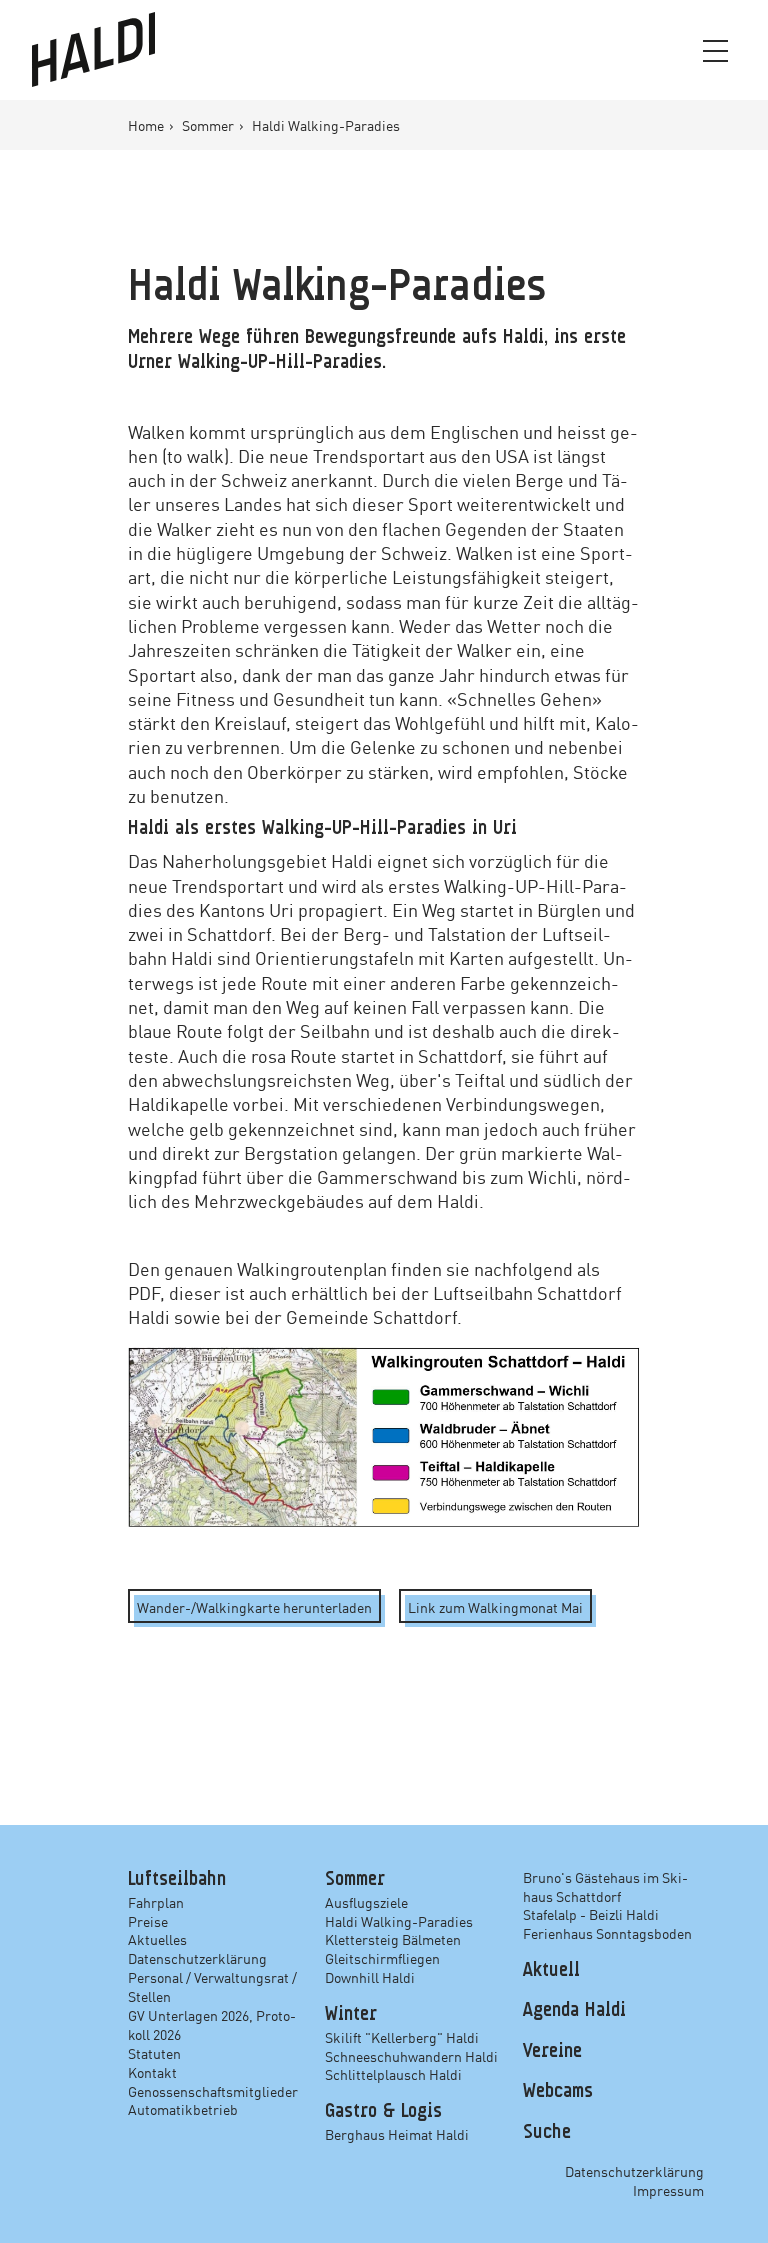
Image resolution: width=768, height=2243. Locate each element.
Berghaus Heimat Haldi (397, 2134)
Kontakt (152, 2072)
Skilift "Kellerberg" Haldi (402, 2037)
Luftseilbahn (177, 1880)
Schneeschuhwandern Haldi (411, 2056)
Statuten (154, 2053)
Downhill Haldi (370, 1977)
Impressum (668, 2190)
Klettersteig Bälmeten (393, 1939)
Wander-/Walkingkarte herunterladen (254, 1607)
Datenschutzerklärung (197, 1958)
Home (147, 125)
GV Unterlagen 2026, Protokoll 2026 (212, 2024)
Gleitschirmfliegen (382, 1958)
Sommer (209, 125)
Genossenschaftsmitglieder (213, 2091)
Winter (351, 2015)
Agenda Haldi (574, 2011)
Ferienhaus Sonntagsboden (607, 1933)
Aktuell (551, 1971)
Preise (148, 1921)
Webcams (558, 2092)
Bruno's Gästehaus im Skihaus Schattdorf (605, 1886)
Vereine (552, 2052)
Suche (547, 2133)
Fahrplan (156, 1902)
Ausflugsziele (366, 1902)
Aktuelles (157, 1939)
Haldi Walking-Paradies (399, 1921)
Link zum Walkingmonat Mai (495, 1607)
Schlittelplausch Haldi (393, 2074)
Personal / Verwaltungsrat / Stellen (212, 1986)
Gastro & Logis (383, 2112)
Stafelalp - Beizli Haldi (591, 1914)
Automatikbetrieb (183, 2109)
